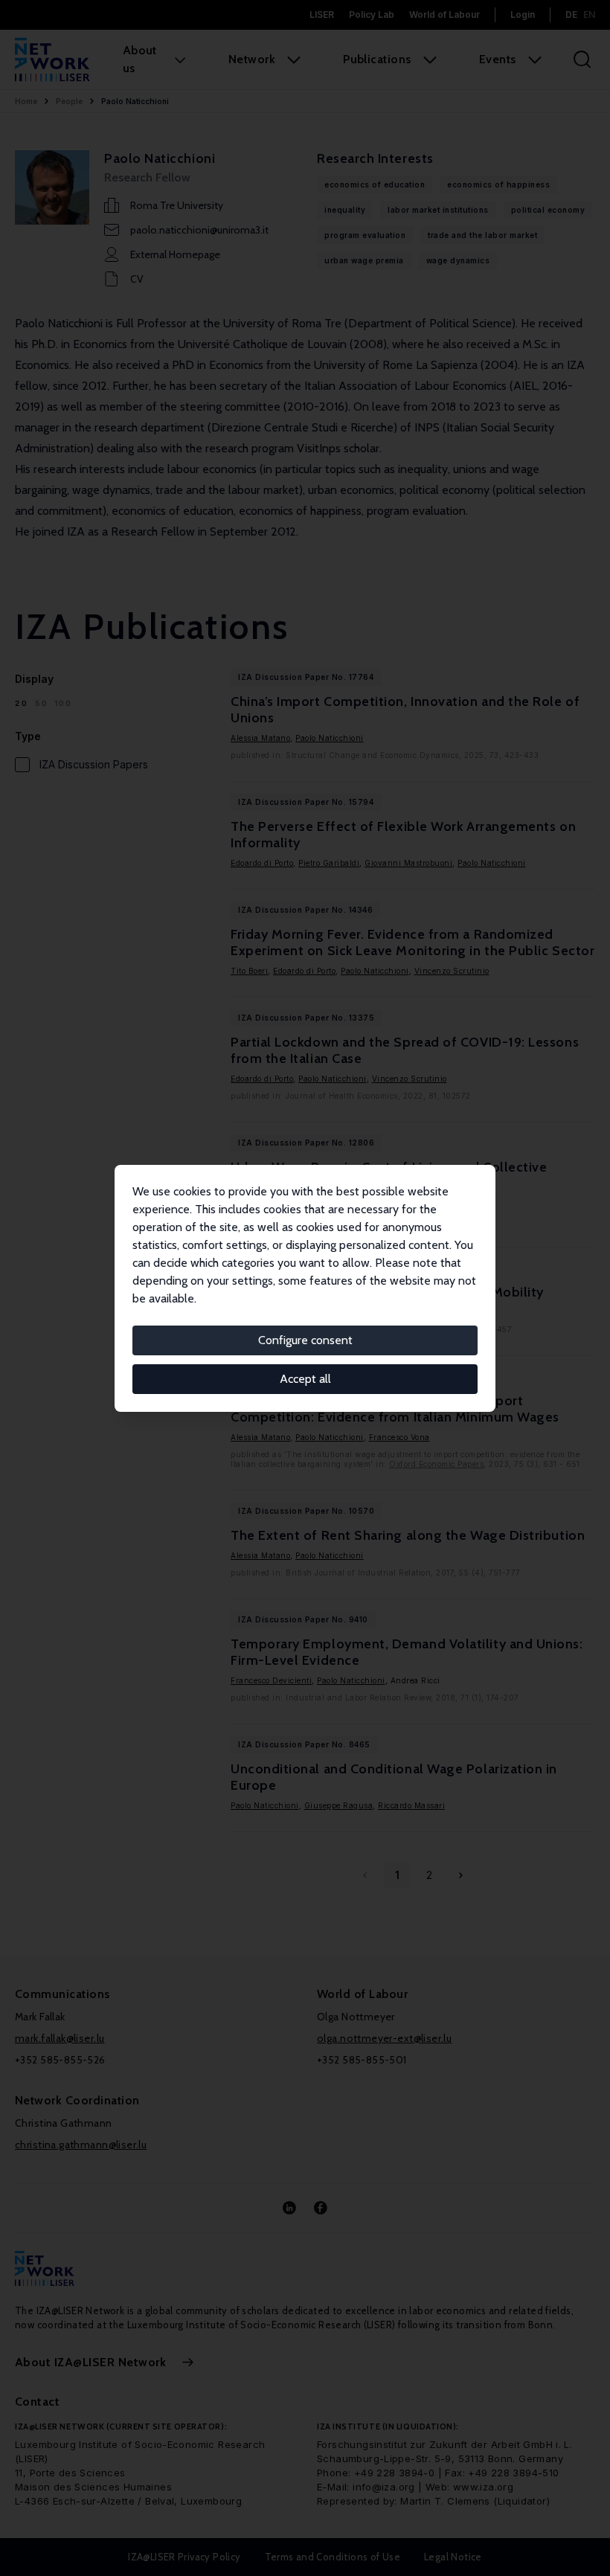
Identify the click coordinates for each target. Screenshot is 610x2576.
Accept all (305, 1379)
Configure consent (305, 1340)
